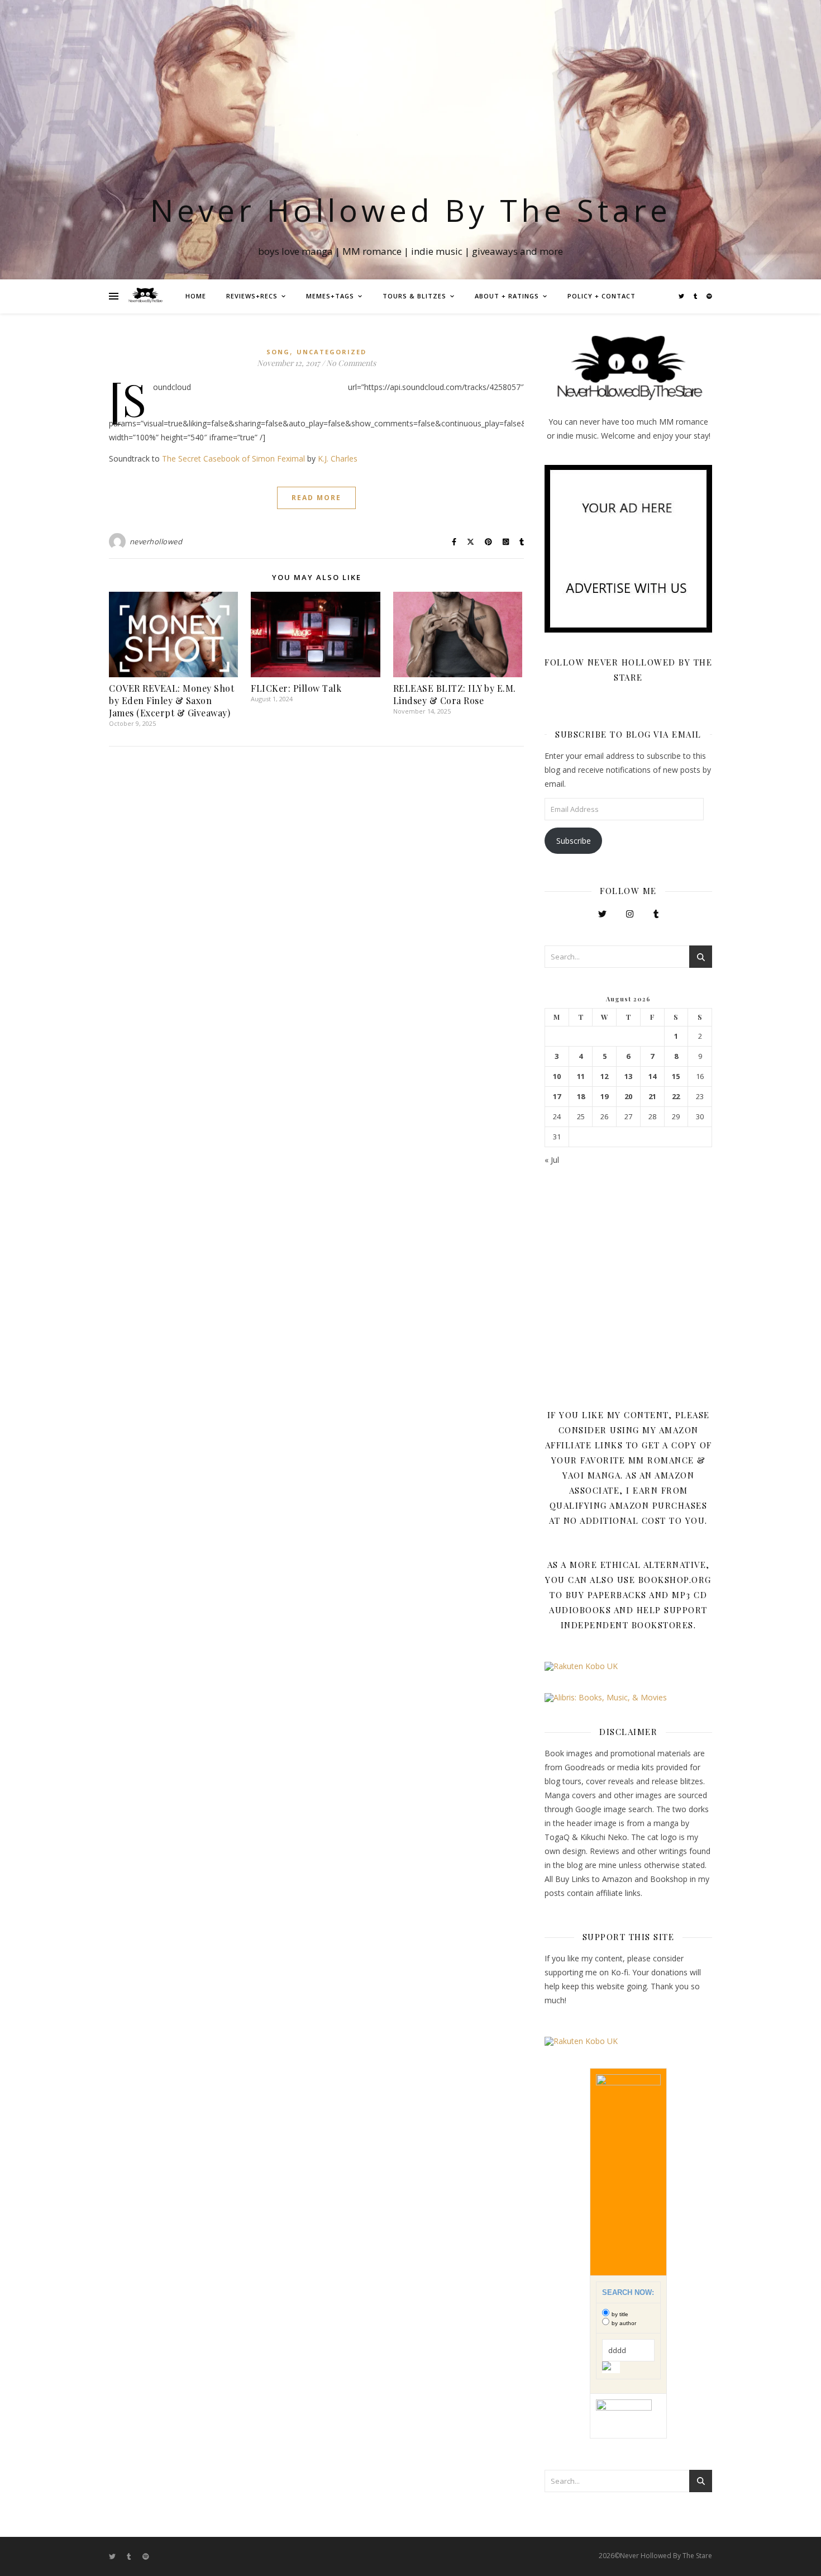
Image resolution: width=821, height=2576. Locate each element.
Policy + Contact (602, 296)
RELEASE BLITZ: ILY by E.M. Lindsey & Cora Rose (455, 694)
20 (628, 1097)
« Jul (552, 1160)
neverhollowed (156, 541)
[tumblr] (696, 296)
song (278, 352)
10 (557, 1076)
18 (581, 1097)
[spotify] (709, 296)
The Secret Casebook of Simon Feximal (233, 458)
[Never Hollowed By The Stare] (145, 296)
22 (676, 1097)
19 (604, 1097)
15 (676, 1076)
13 (628, 1076)
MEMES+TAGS (330, 296)
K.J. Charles (338, 458)
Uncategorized (331, 352)
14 (652, 1076)
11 (581, 1076)
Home (196, 296)
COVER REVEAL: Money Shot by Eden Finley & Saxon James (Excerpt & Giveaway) (171, 700)
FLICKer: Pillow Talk (296, 688)
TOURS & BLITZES (414, 296)
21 (652, 1097)
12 (604, 1076)
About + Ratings (507, 296)
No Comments (351, 363)
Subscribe (574, 841)
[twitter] (682, 296)
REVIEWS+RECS (252, 296)
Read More (316, 498)
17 (557, 1097)
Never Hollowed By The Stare (411, 210)
